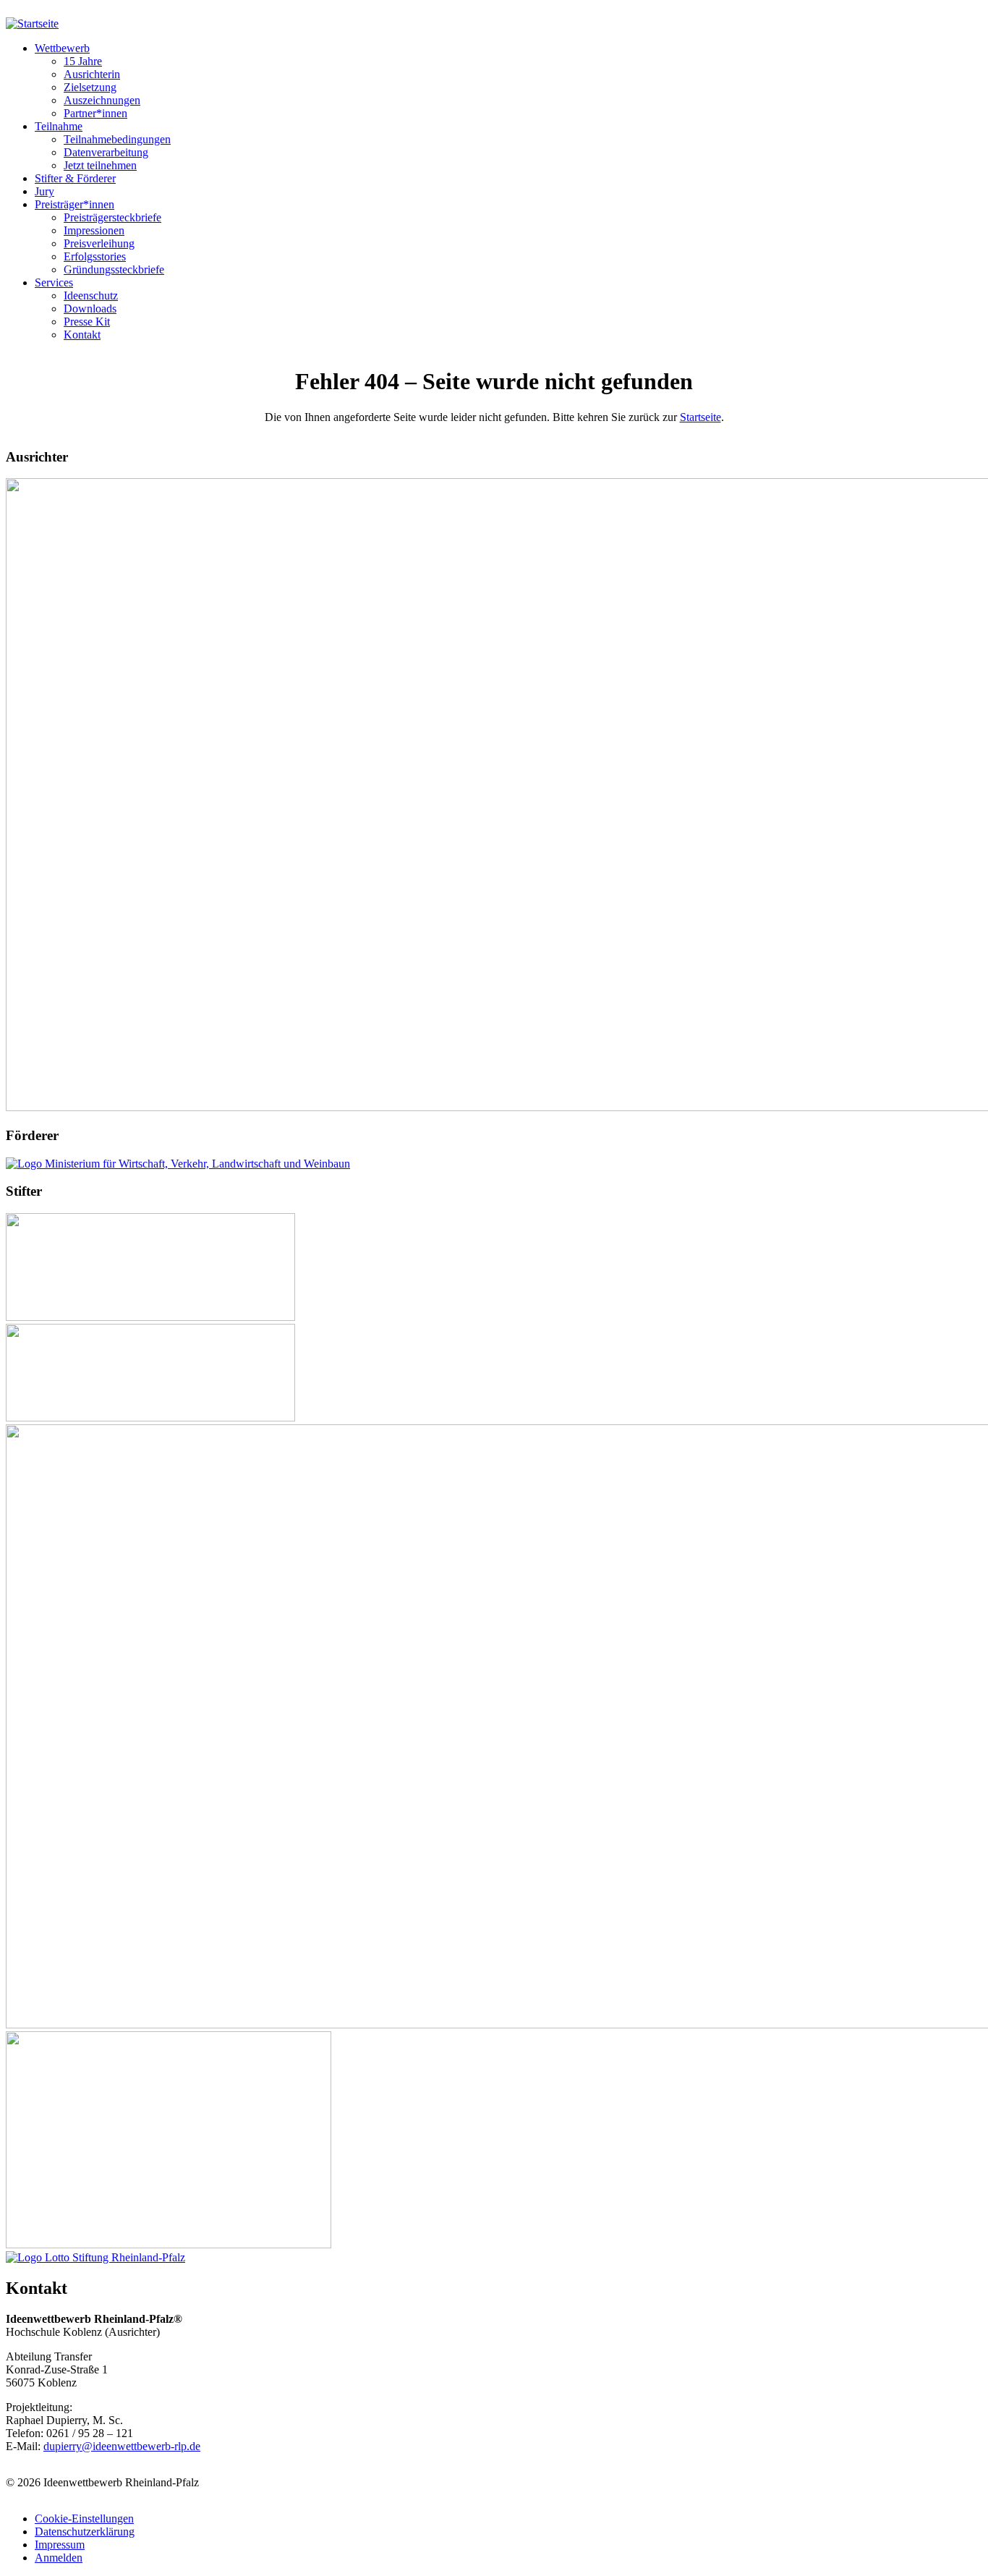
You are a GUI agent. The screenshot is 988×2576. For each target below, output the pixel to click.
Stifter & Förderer (75, 178)
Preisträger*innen (74, 204)
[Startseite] (32, 24)
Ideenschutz (91, 296)
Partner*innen (95, 113)
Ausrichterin (92, 74)
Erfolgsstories (95, 256)
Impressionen (94, 230)
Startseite (700, 417)
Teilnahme (59, 126)
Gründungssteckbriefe (114, 269)
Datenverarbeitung (106, 152)
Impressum (60, 2545)
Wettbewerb (62, 48)
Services (54, 282)
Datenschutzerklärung (85, 2532)
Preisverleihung (99, 243)
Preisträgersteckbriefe (112, 217)
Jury (44, 191)
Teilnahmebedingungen (117, 139)
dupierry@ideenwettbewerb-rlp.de (122, 2446)
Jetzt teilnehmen (100, 165)
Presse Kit (87, 322)
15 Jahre (83, 61)
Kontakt (82, 335)
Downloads (90, 309)
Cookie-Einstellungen (84, 2518)
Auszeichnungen (102, 100)
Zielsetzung (90, 87)
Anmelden (59, 2558)
